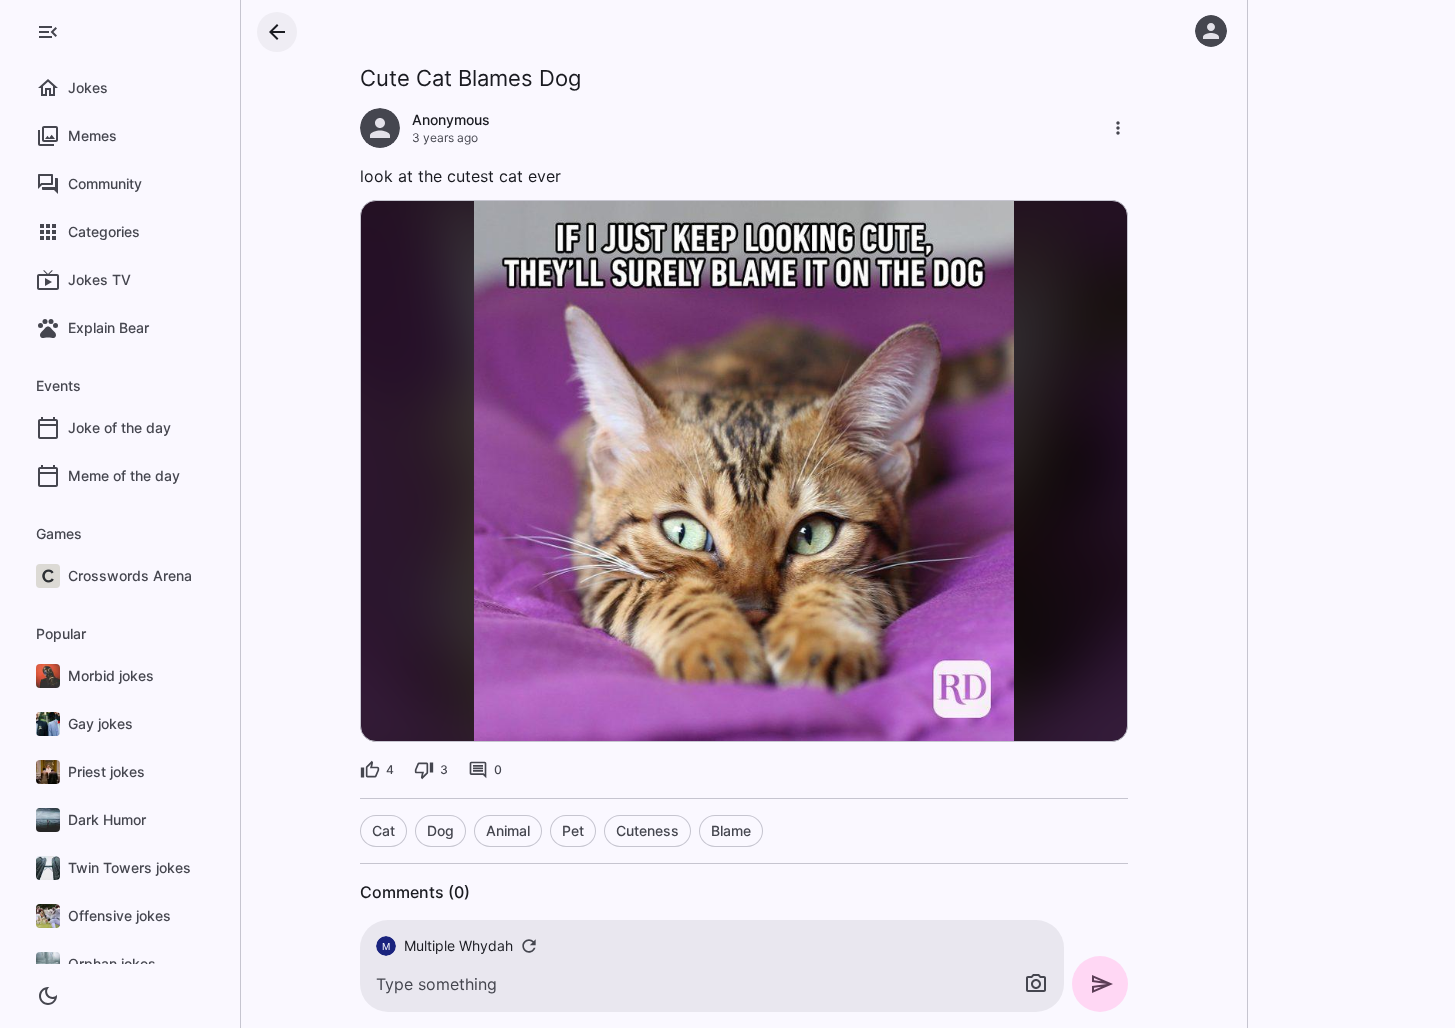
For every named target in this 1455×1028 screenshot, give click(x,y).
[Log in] (1211, 31)
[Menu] (48, 32)
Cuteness (647, 830)
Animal (508, 830)
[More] (1118, 128)
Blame (731, 830)
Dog (440, 830)
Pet (573, 830)
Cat (383, 830)
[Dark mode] (48, 996)
